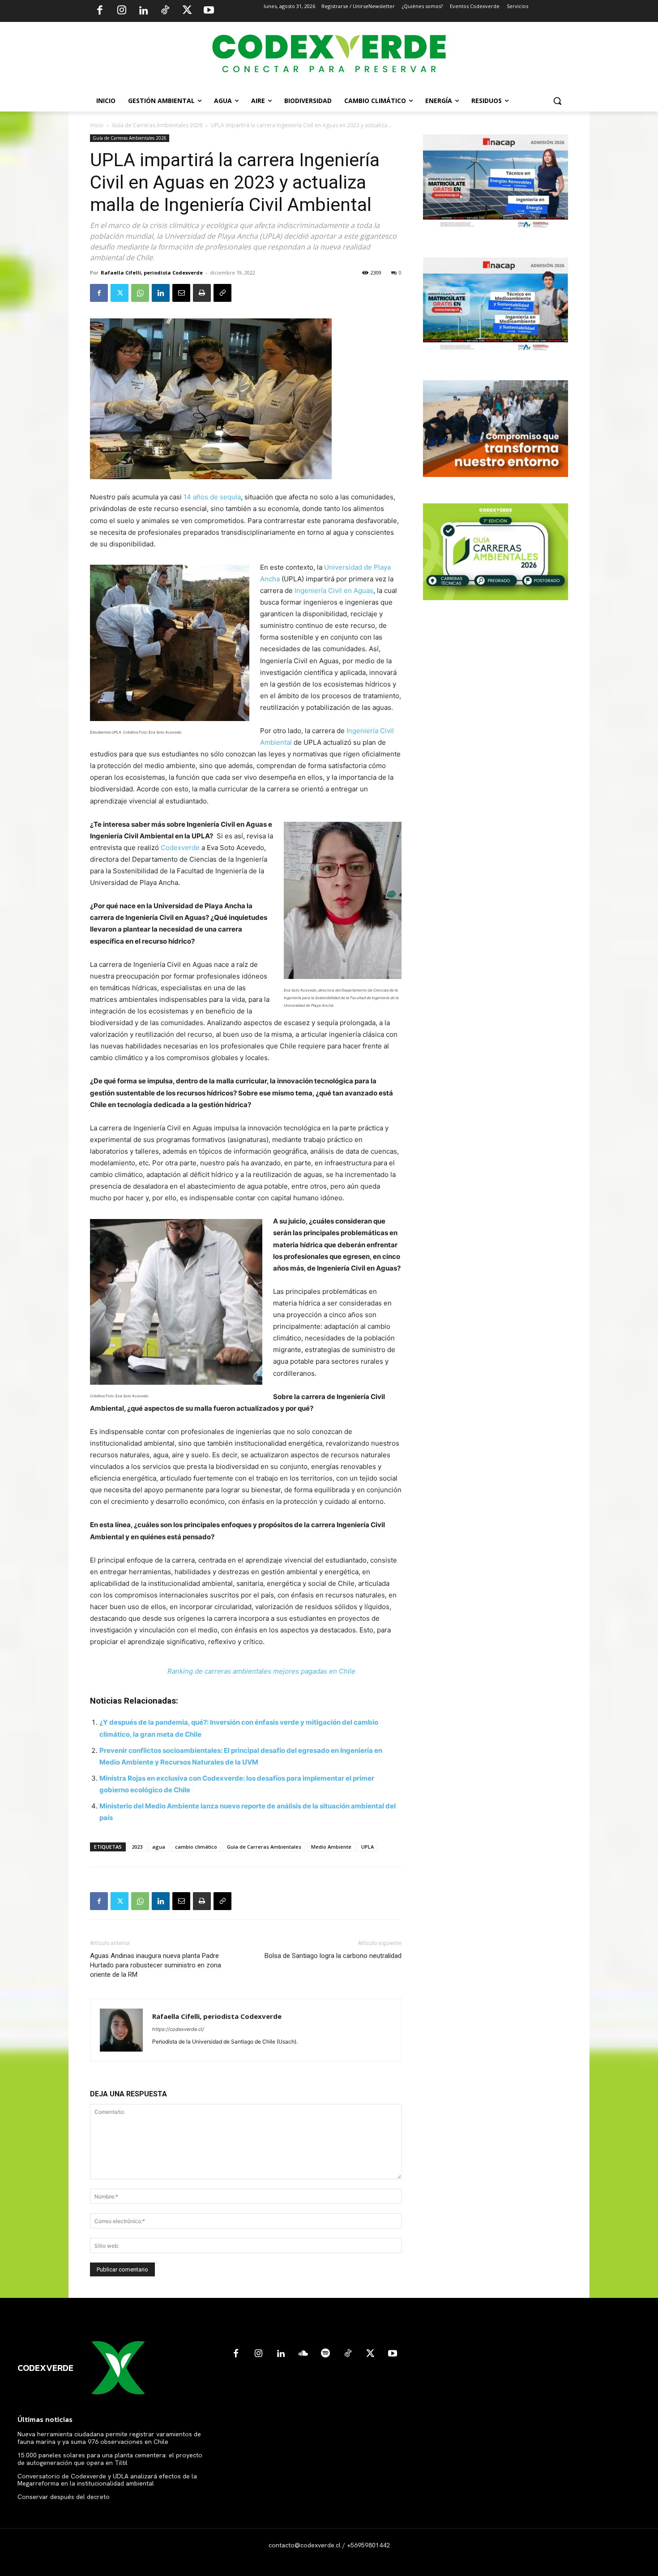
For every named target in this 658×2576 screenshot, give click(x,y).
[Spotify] (325, 2354)
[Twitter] (187, 11)
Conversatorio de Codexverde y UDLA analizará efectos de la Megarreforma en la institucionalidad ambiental (107, 2480)
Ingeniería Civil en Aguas (334, 590)
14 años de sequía (212, 497)
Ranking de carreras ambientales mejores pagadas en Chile (261, 1671)
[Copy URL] (222, 293)
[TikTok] (165, 11)
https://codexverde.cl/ (178, 2029)
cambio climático (196, 1847)
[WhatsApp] (140, 293)
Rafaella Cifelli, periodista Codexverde (152, 273)
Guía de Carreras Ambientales (264, 1847)
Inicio (97, 125)
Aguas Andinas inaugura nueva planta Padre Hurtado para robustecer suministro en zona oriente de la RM (156, 1965)
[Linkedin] (143, 11)
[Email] (181, 293)
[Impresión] (202, 293)
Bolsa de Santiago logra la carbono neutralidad (333, 1956)
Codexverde (180, 848)
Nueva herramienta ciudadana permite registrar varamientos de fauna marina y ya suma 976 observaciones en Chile (109, 2438)
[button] (557, 101)
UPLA (367, 1847)
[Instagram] (122, 11)
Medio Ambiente (331, 1847)
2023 (137, 1847)
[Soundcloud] (303, 2354)
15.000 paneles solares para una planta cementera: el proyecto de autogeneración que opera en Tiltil (110, 2459)
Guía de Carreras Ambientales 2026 (157, 125)
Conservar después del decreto (64, 2497)
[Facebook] (100, 11)
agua (159, 1847)
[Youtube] (209, 11)
